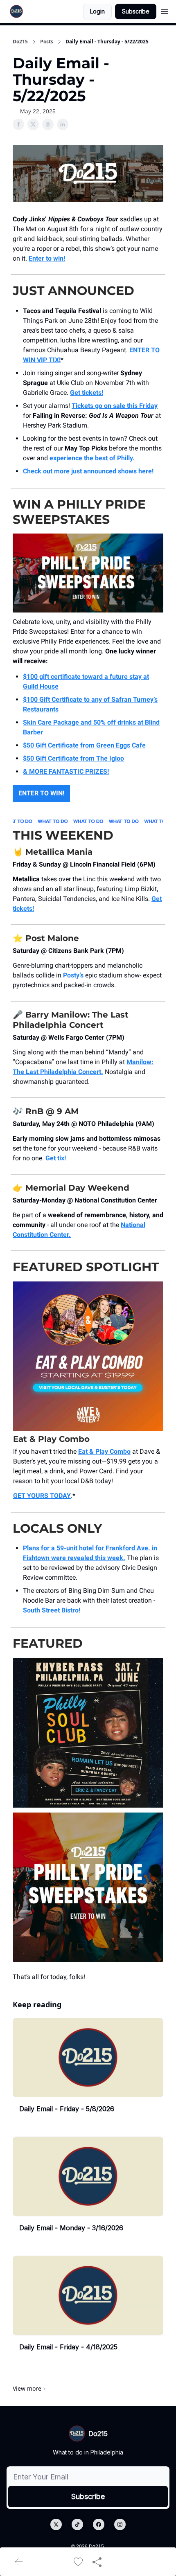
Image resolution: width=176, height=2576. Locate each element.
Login (97, 11)
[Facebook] (99, 2524)
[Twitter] (56, 2524)
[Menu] (165, 10)
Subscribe (136, 11)
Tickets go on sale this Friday (115, 406)
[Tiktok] (77, 2524)
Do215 (20, 42)
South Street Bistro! (52, 1610)
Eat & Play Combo (104, 1451)
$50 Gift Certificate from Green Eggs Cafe (84, 745)
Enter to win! (47, 258)
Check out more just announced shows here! (88, 471)
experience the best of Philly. (92, 458)
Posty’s (73, 975)
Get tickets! (87, 393)
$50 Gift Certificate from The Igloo (73, 758)
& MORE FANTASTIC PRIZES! (66, 771)
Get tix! (56, 1158)
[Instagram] (120, 2524)
